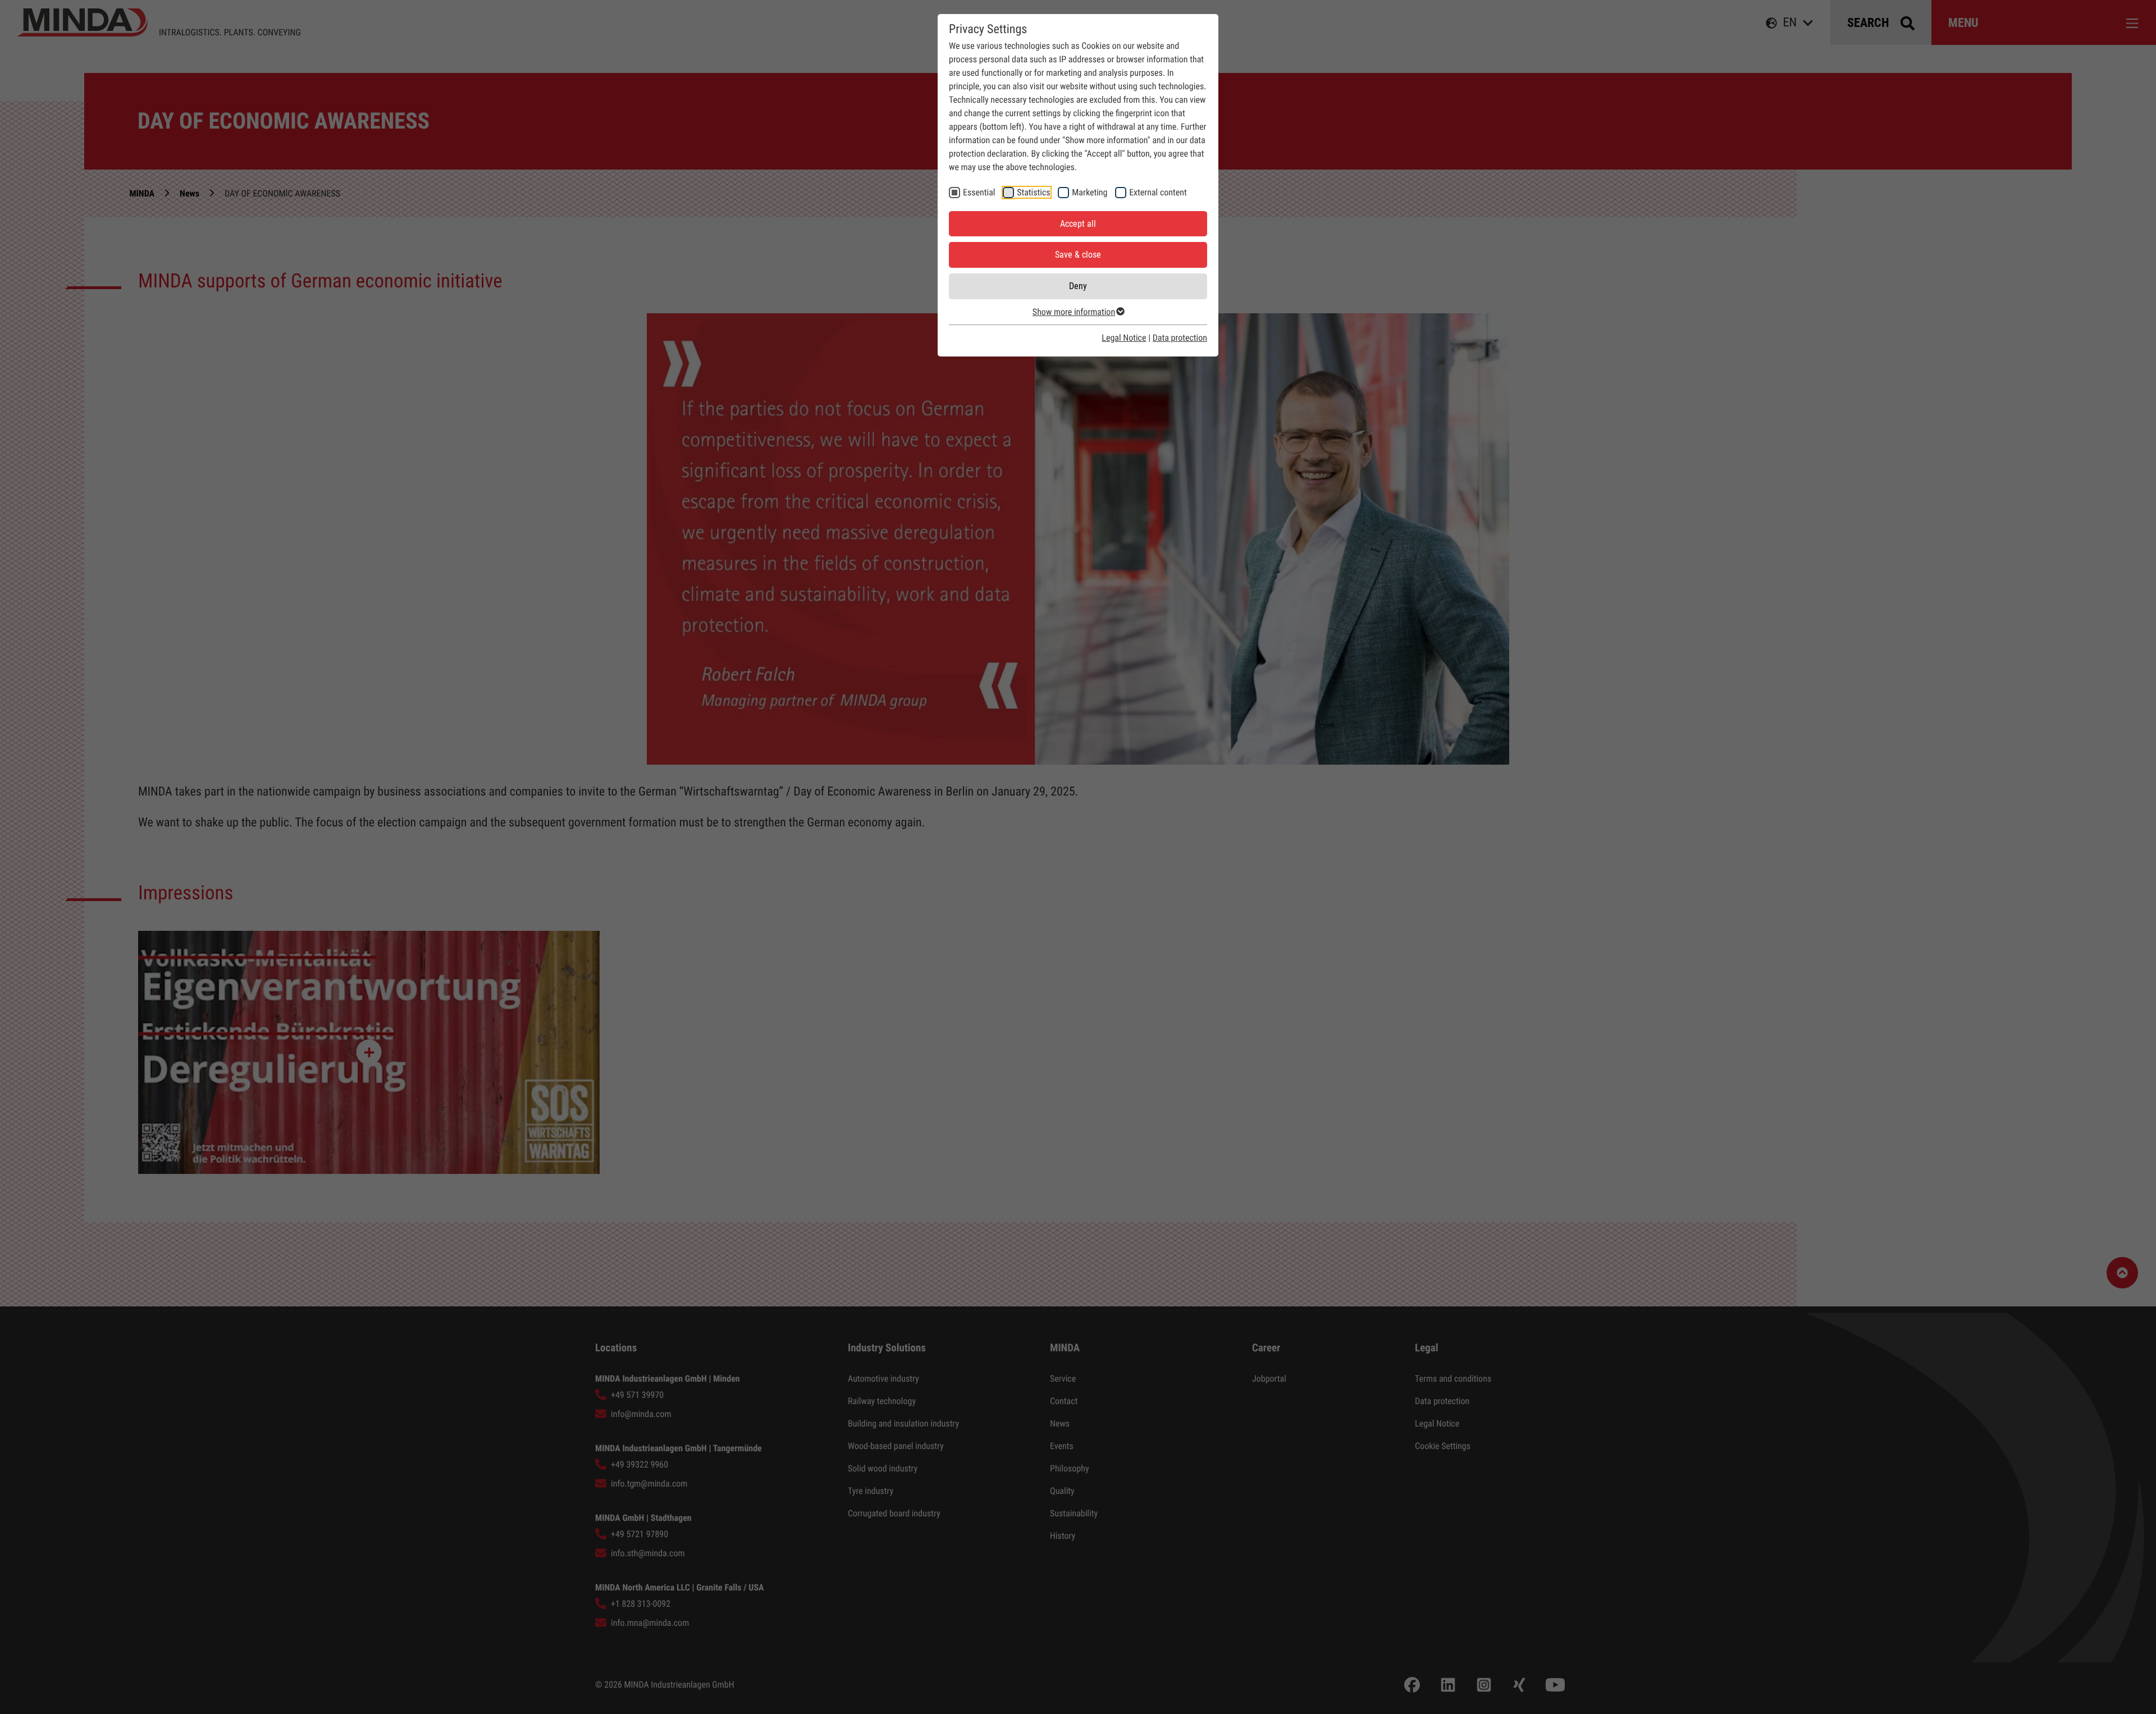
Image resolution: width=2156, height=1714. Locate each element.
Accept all (1078, 224)
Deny (1078, 286)
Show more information (1074, 312)
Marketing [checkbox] (1090, 192)
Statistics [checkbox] (1033, 192)
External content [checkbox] (1158, 192)
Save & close (1078, 255)
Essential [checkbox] (979, 192)
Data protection (1180, 338)
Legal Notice (1124, 338)
